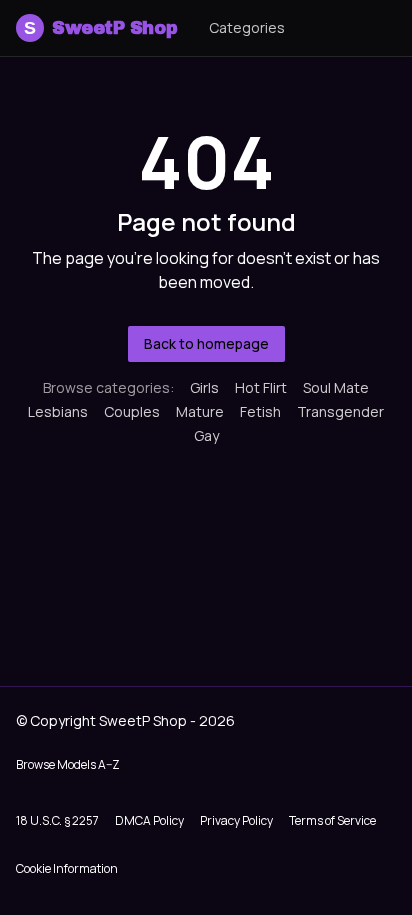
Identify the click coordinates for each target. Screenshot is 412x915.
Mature (200, 411)
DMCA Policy (149, 820)
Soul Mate (336, 387)
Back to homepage (206, 343)
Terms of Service (332, 820)
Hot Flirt (261, 387)
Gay (206, 435)
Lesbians (58, 411)
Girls (204, 387)
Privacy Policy (236, 820)
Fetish (260, 411)
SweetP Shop (100, 28)
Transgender (340, 411)
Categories (247, 27)
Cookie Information (67, 868)
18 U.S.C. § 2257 (57, 820)
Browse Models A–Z (68, 764)
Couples (132, 411)
